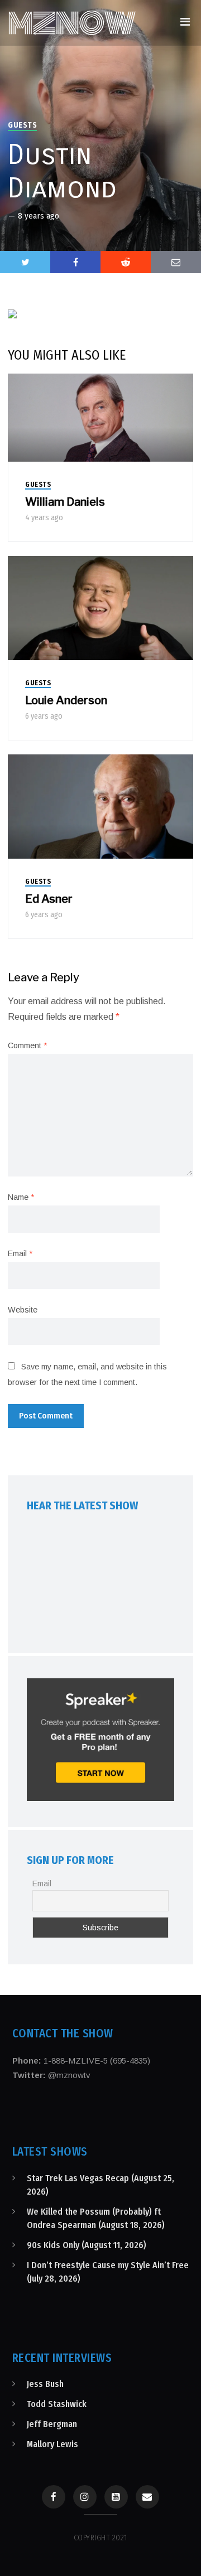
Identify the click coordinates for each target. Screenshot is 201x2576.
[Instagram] (85, 2497)
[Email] (147, 2497)
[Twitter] (25, 262)
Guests (22, 125)
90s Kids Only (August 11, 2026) (87, 2245)
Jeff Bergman (52, 2424)
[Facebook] (54, 2497)
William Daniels (65, 502)
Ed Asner (49, 899)
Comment (27, 1045)
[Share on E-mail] (176, 262)
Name (21, 1197)
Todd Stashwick (57, 2404)
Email (20, 1253)
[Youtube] (116, 2497)
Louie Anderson (66, 700)
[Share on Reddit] (126, 262)
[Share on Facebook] (75, 262)
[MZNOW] (72, 23)
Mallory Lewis (52, 2444)
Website (23, 1310)
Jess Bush (45, 2384)
